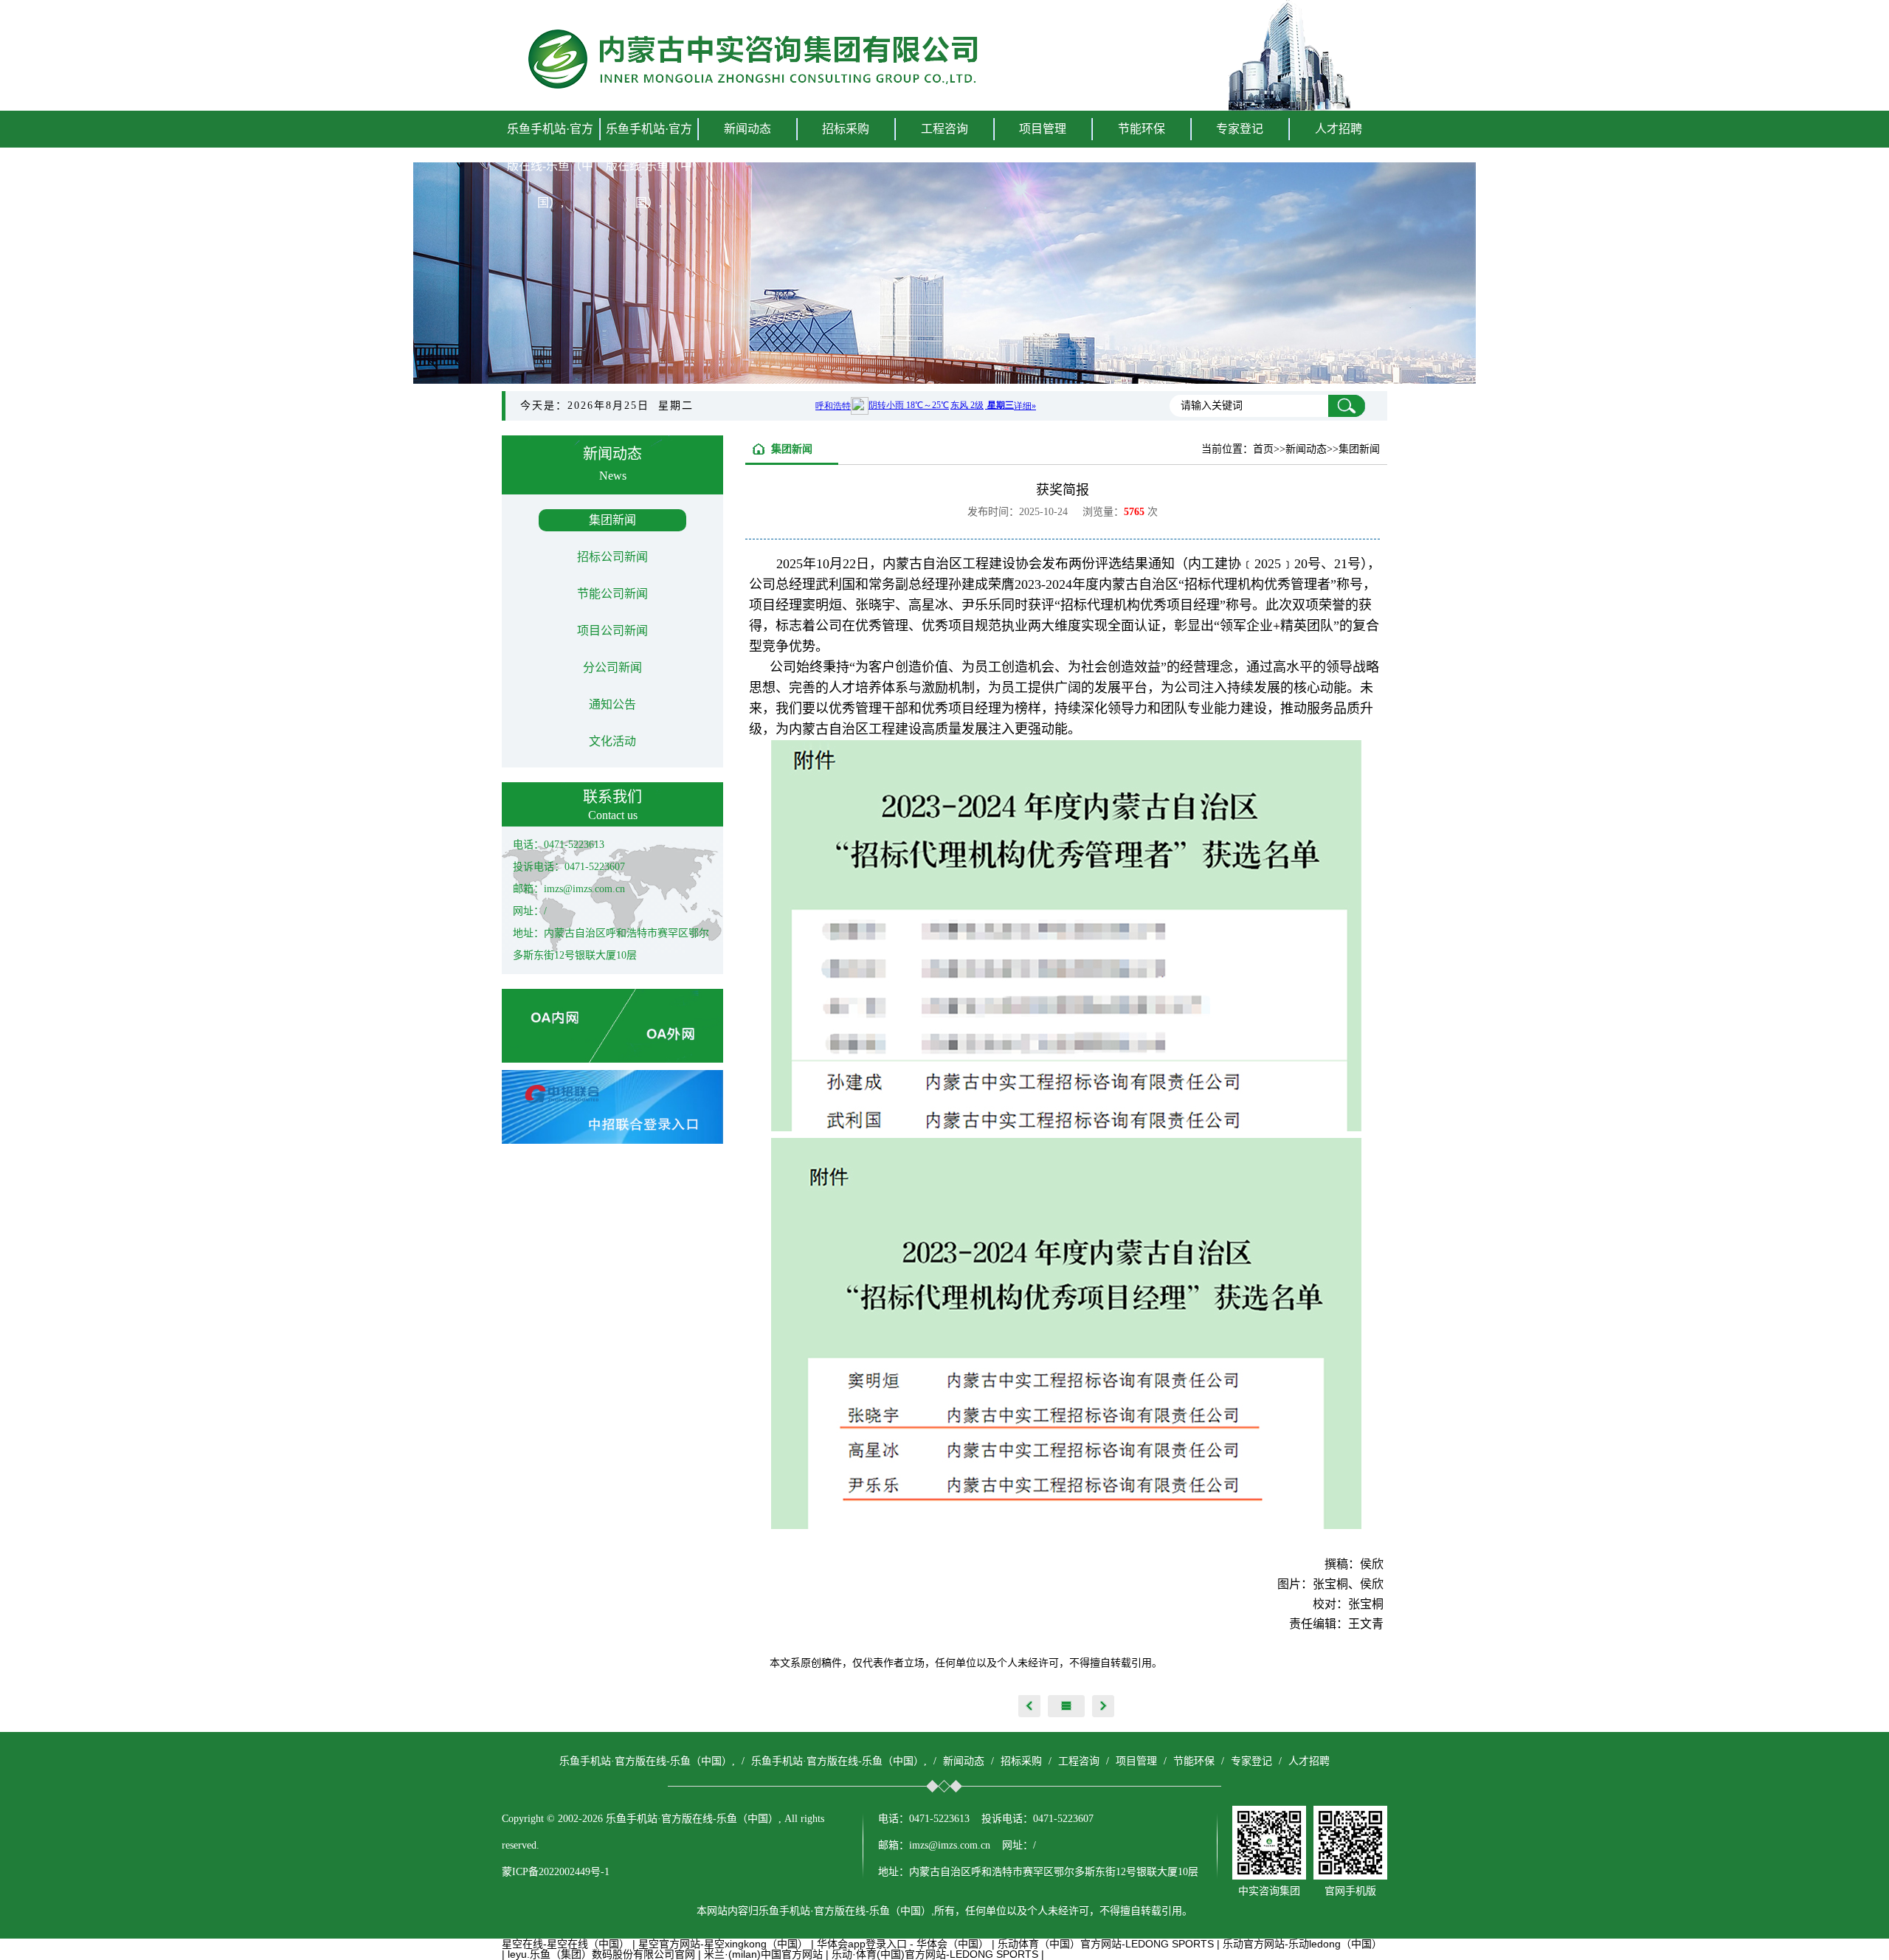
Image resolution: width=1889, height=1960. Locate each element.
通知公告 (612, 704)
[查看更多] (1066, 1706)
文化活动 (612, 741)
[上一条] (1029, 1706)
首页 (1263, 449)
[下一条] (1103, 1706)
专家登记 (1240, 129)
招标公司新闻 (612, 557)
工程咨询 (1079, 1761)
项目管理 (1136, 1761)
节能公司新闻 (612, 594)
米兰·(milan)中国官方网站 (763, 1954)
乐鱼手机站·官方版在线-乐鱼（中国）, (550, 166)
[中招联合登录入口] (612, 1140)
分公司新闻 (612, 667)
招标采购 (1021, 1761)
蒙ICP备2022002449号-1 (556, 1872)
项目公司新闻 (612, 631)
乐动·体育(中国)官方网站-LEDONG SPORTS (935, 1954)
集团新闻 (612, 520)
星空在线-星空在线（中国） (566, 1944)
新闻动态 (964, 1761)
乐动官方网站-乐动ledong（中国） (1302, 1944)
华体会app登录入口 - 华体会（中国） (903, 1944)
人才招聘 (1339, 129)
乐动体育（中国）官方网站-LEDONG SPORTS (1106, 1944)
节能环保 (1194, 1761)
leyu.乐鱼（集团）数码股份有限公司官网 (601, 1954)
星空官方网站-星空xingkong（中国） (723, 1944)
